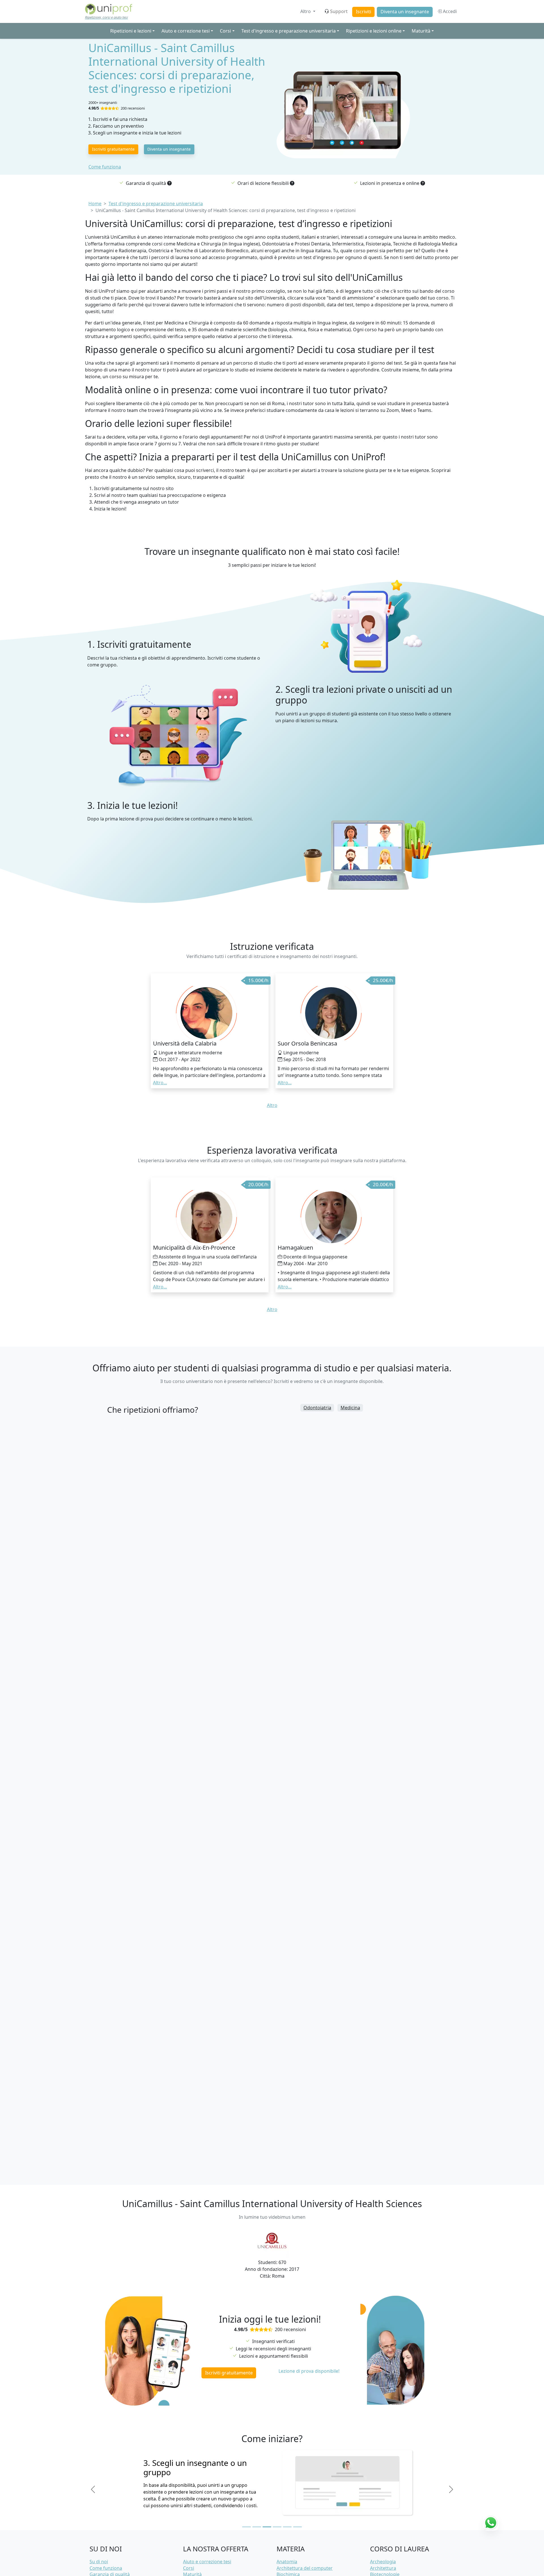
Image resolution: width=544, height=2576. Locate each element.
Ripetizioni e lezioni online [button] (374, 31)
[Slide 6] (297, 2527)
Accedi (449, 11)
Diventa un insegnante (405, 12)
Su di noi (99, 2562)
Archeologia (383, 2562)
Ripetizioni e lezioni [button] (131, 31)
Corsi (189, 2568)
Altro (306, 11)
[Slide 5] (287, 2527)
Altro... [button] (160, 1083)
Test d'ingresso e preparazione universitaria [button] (289, 31)
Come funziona (105, 167)
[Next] (451, 2489)
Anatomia (287, 2562)
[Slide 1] (246, 2527)
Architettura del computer (305, 2568)
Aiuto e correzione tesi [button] (186, 31)
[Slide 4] (277, 2527)
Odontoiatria (317, 1408)
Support (339, 11)
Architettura (383, 2568)
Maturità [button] (421, 31)
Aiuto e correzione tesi (207, 2562)
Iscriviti (364, 12)
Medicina (350, 1408)
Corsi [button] (225, 31)
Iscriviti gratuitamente (113, 149)
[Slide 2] (257, 2527)
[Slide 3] (267, 2527)
